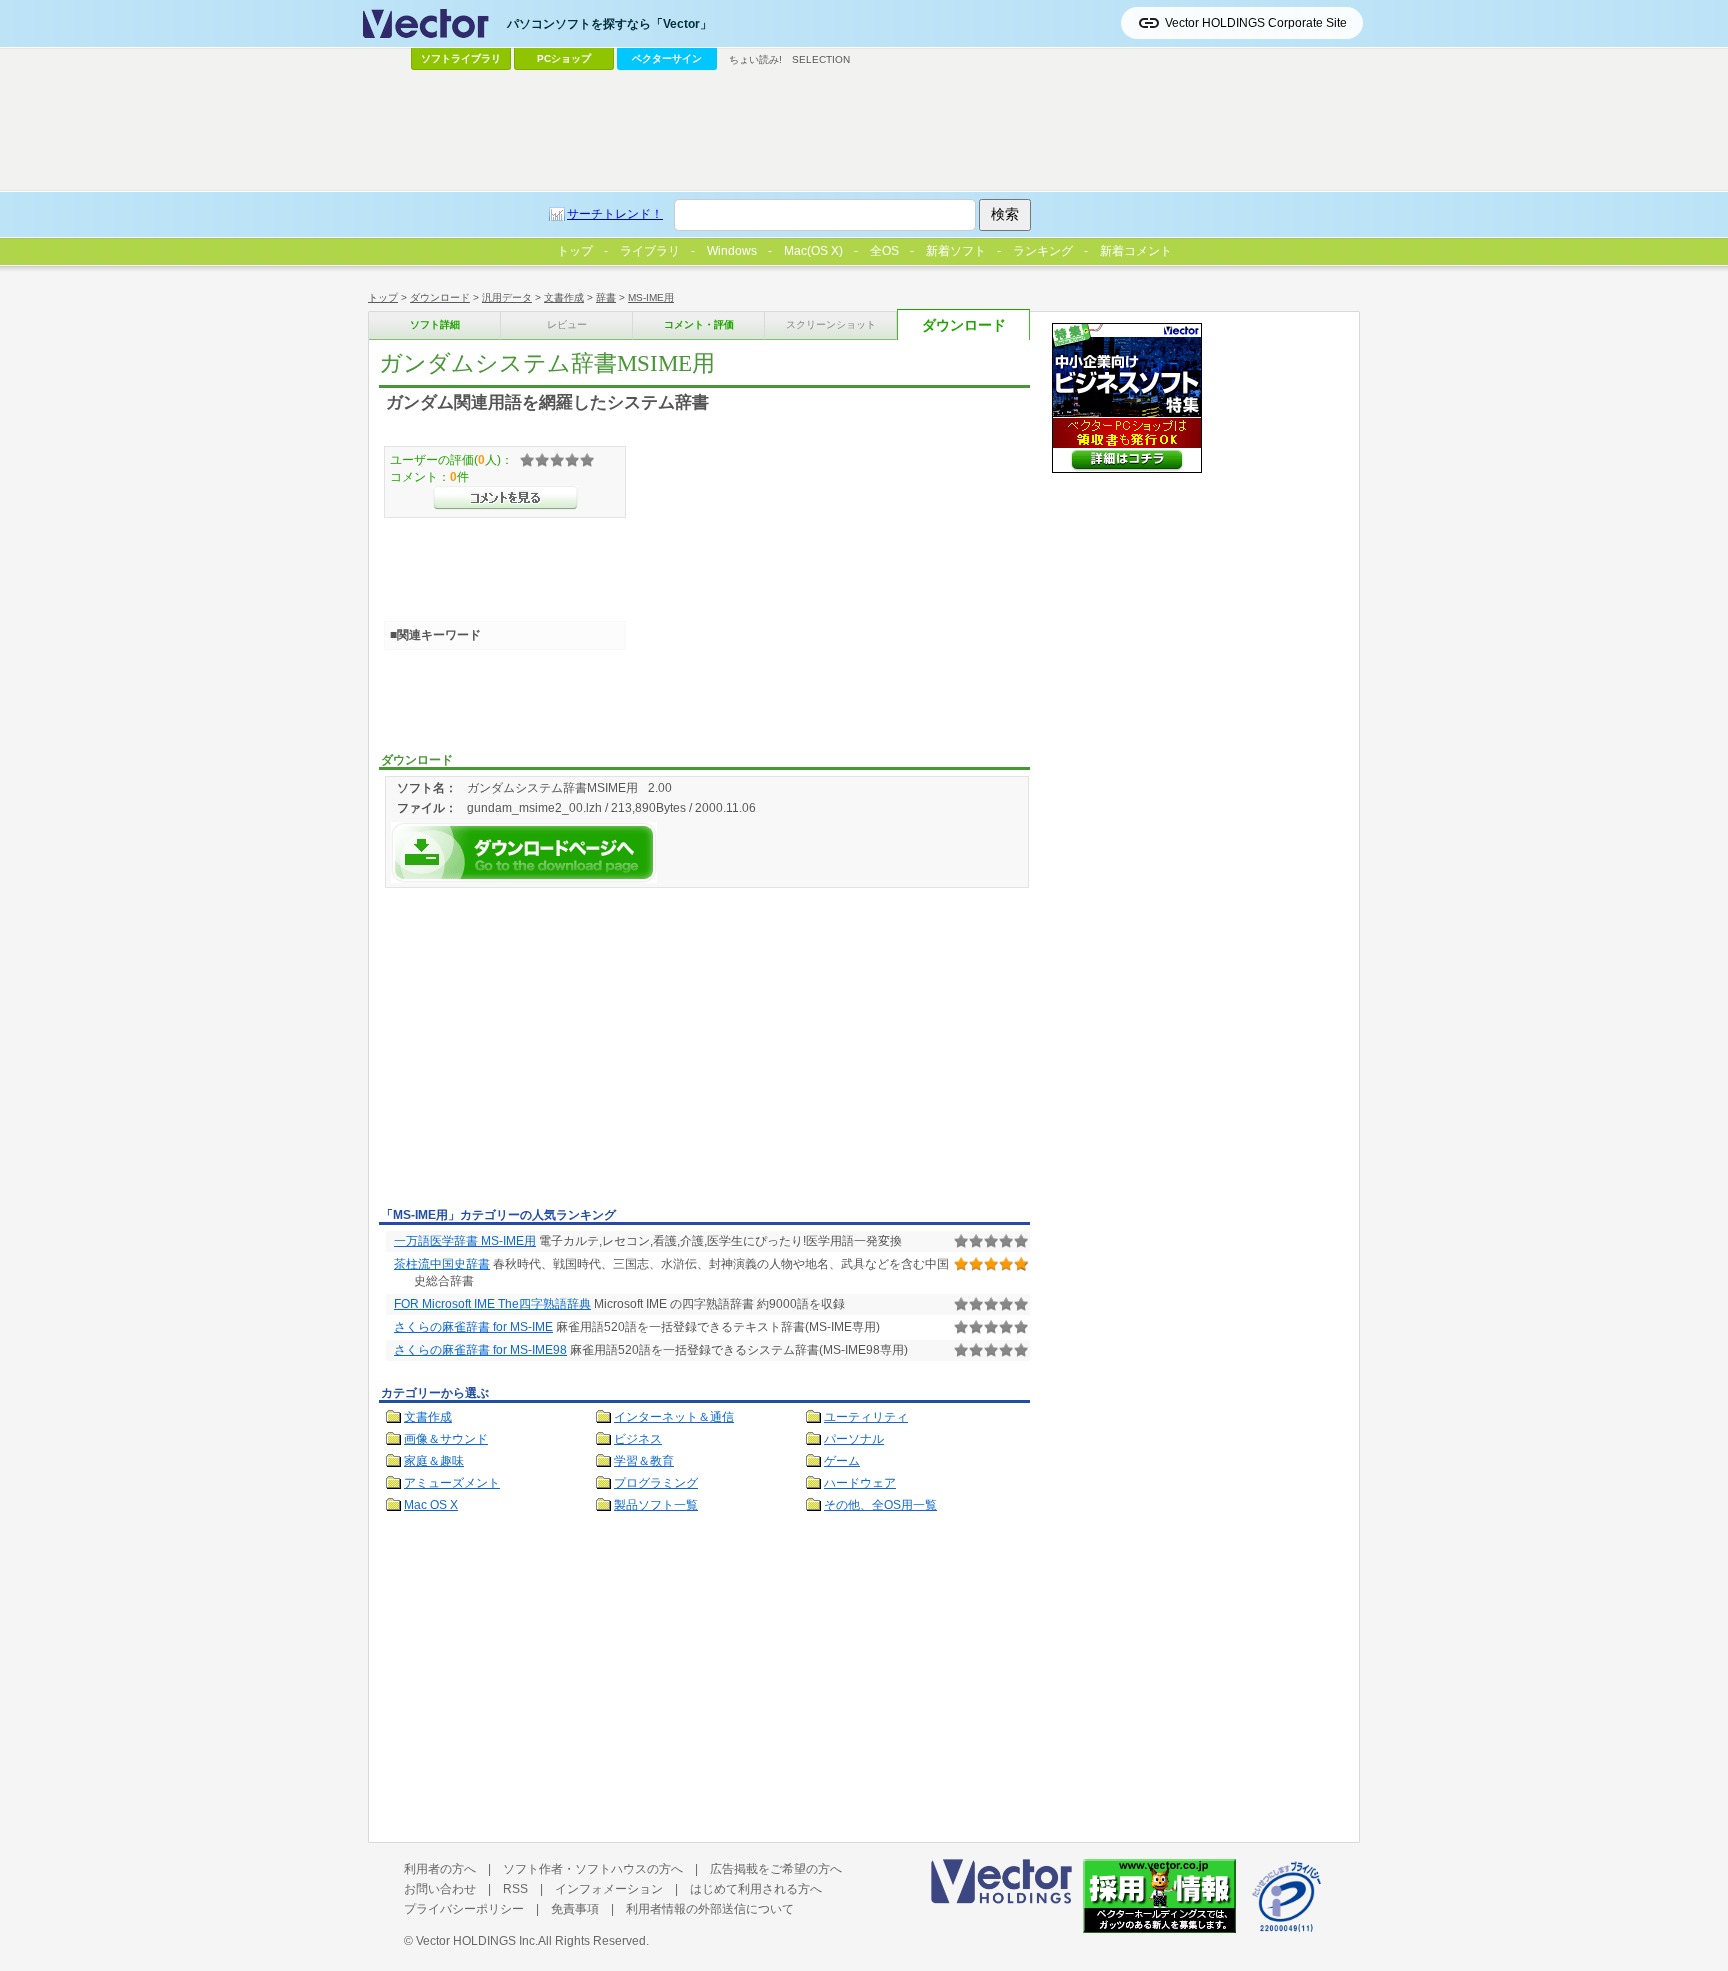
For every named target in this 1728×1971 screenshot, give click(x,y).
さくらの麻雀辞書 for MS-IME (473, 1327)
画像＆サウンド (446, 1439)
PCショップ (564, 58)
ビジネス (638, 1439)
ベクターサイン (667, 58)
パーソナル (854, 1439)
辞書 (606, 297)
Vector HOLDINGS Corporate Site (1256, 23)
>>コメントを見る (505, 498)
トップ (383, 297)
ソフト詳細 (435, 324)
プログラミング (656, 1483)
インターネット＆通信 (674, 1417)
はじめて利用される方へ (756, 1889)
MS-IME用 (651, 297)
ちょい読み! (755, 59)
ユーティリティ (866, 1417)
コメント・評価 (699, 324)
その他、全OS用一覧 (880, 1505)
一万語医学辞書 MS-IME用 (465, 1241)
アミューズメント (452, 1483)
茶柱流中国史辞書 (442, 1264)
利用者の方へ (440, 1869)
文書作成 (564, 297)
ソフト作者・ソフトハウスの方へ (593, 1869)
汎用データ (507, 297)
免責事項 (575, 1909)
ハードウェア (860, 1483)
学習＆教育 (644, 1461)
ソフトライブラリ (461, 58)
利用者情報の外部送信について (710, 1909)
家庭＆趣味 (434, 1461)
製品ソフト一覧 (656, 1505)
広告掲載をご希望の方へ (776, 1869)
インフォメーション (609, 1889)
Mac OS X (431, 1505)
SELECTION (821, 59)
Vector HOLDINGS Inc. (477, 1941)
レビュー (567, 324)
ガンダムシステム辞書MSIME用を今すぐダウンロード (524, 852)
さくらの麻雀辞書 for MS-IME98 (480, 1350)
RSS (515, 1889)
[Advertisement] (547, 1051)
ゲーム (842, 1461)
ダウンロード (440, 297)
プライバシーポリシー (464, 1909)
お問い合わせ (440, 1889)
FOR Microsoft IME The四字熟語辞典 (492, 1304)
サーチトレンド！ (615, 214)
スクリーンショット (831, 324)
